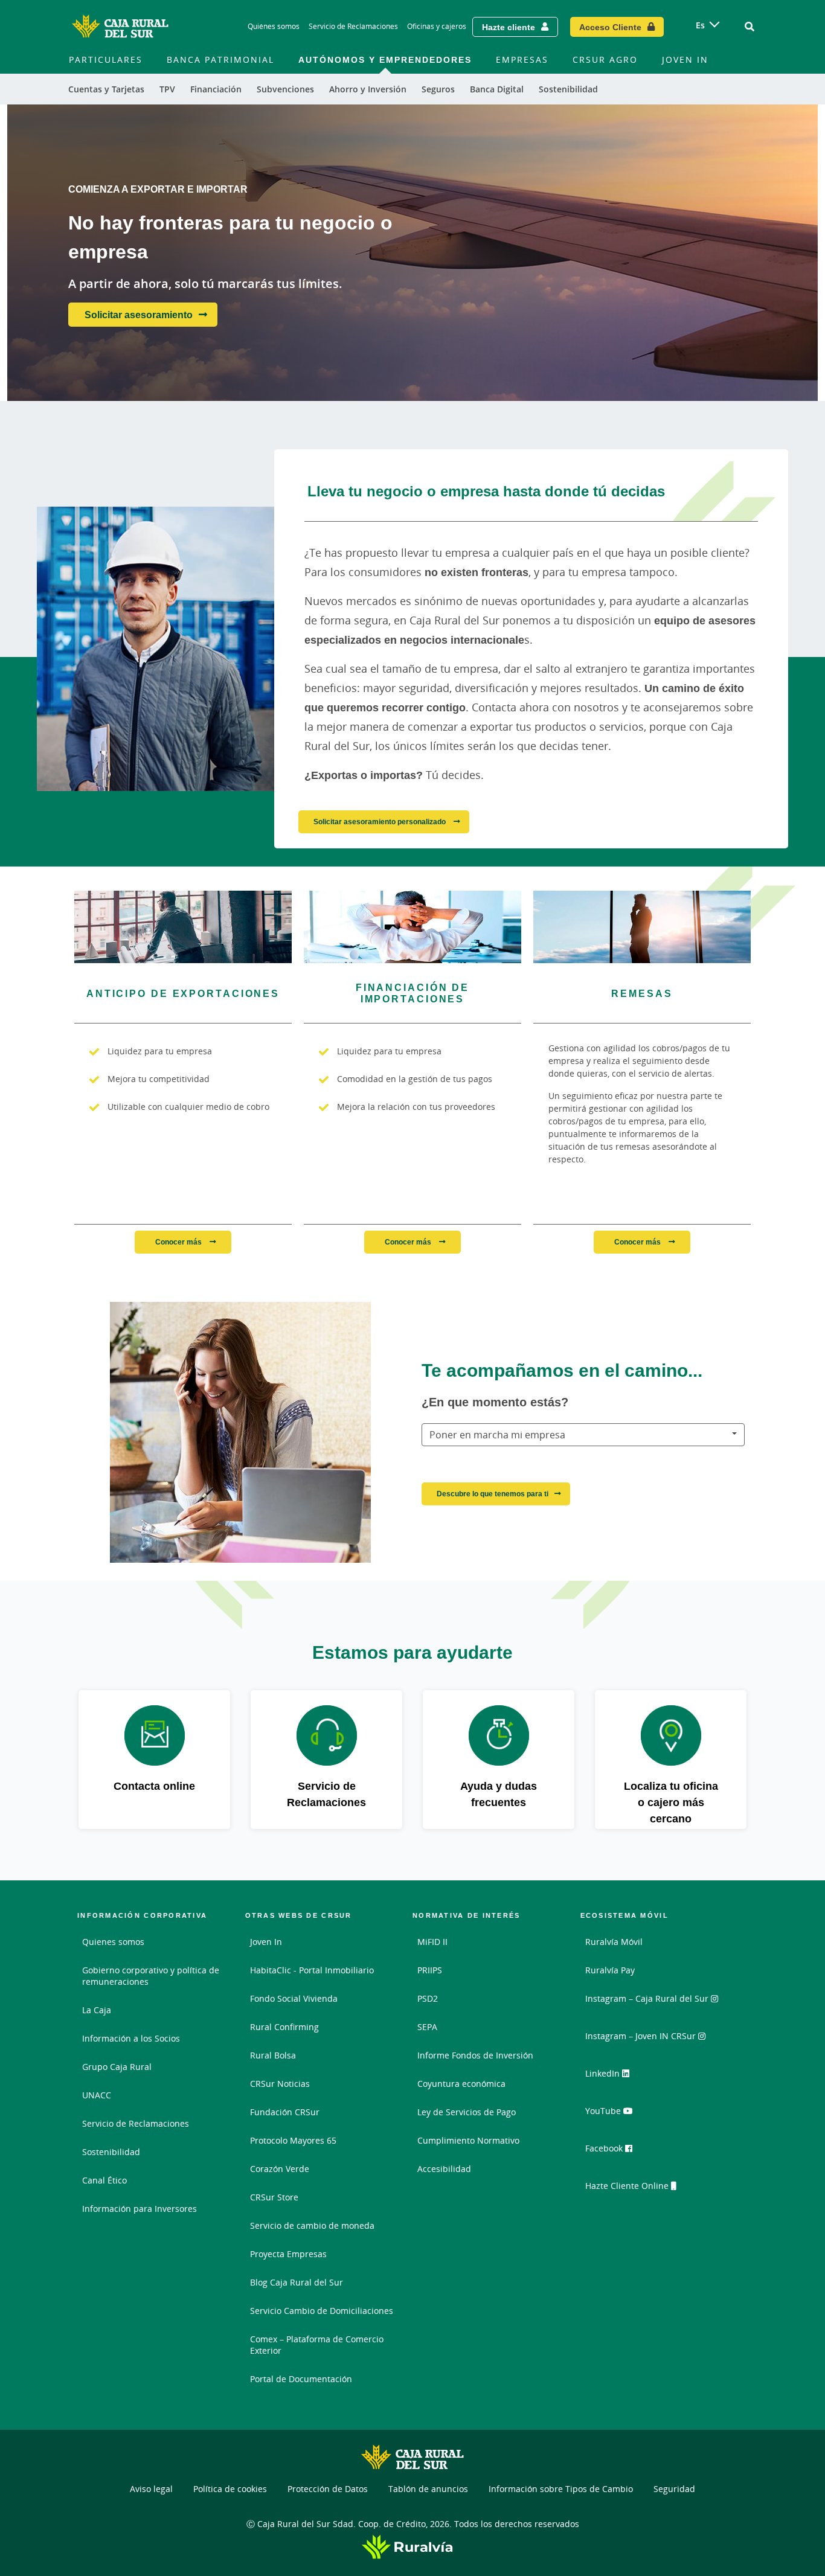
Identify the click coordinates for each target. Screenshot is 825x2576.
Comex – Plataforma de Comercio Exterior (317, 2345)
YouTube (604, 2111)
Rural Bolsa (273, 2055)
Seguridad (674, 2489)
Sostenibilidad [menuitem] (568, 89)
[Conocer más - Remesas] (642, 927)
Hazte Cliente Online (628, 2186)
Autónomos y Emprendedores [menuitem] (385, 59)
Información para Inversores (140, 2209)
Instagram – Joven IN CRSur (642, 2036)
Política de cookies (230, 2489)
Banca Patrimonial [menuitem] (220, 59)
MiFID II (432, 1942)
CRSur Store (274, 2197)
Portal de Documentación (301, 2379)
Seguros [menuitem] (438, 89)
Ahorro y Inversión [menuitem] (368, 89)
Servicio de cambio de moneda (312, 2225)
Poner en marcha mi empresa (497, 1435)
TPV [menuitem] (167, 89)
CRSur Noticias (280, 2084)
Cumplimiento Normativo (468, 2140)
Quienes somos (113, 1942)
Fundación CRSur (285, 2112)
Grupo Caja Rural (117, 2067)
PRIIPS (430, 1970)
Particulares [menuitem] (106, 59)
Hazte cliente (509, 27)
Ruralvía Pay (610, 1970)
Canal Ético (104, 2180)
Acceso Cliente (610, 27)
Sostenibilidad (111, 2152)
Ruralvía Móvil (614, 1942)
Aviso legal (151, 2489)
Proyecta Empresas (288, 2254)
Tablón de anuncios (428, 2489)
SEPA (427, 2027)
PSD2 (428, 1998)
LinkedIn (604, 2073)
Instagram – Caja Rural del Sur (648, 1998)
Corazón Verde (280, 2169)
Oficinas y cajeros (437, 26)
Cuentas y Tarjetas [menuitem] (106, 89)
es (700, 25)
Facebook (605, 2148)
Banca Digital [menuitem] (497, 89)
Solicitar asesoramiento (139, 315)
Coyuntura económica (461, 2084)
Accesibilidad (444, 2169)
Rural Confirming (284, 2027)
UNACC (97, 2095)
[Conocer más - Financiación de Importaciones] (412, 927)
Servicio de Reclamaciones (353, 26)
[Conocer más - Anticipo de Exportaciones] (183, 927)
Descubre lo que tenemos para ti (493, 1494)
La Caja (97, 2010)
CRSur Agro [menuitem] (605, 59)
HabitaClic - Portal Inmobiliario (312, 1970)
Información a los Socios (131, 2038)
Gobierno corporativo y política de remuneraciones (151, 1976)
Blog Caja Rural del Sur (297, 2282)
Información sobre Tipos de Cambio (561, 2489)
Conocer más (179, 1242)
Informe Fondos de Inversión (475, 2055)
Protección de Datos (328, 2489)
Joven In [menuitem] (685, 59)
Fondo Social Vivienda (294, 1998)
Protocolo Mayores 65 (293, 2140)
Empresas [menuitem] (522, 59)
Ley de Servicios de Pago (467, 2112)
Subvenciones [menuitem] (285, 89)
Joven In (266, 1942)
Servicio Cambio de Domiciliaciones (322, 2311)
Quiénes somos (274, 26)
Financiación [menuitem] (216, 89)
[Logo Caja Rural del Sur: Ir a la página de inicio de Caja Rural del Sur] (120, 27)
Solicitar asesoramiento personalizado (380, 822)
